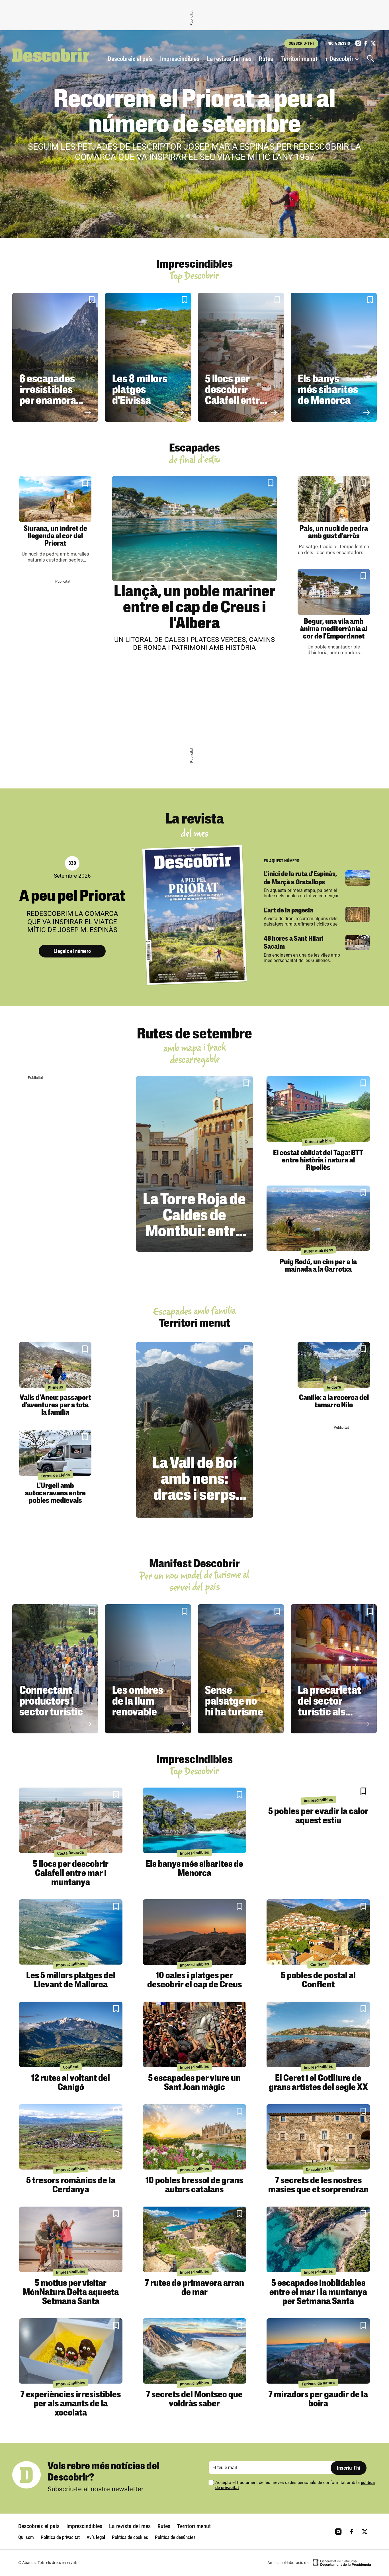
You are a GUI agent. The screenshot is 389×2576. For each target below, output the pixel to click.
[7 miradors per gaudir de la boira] (318, 2351)
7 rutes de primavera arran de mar (195, 2288)
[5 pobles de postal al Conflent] (318, 1932)
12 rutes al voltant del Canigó (71, 2083)
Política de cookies (130, 2537)
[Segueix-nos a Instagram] (358, 43)
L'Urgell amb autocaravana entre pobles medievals (55, 1494)
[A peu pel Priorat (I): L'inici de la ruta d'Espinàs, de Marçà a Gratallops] (358, 878)
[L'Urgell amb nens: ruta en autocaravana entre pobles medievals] (55, 1453)
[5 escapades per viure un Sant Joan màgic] (195, 2034)
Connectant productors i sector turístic (51, 1702)
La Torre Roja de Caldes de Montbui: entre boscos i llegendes (194, 1232)
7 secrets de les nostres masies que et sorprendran (318, 2185)
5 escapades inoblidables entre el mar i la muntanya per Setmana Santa (318, 2293)
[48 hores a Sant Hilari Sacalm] (358, 943)
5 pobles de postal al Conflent (318, 1981)
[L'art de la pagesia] (358, 914)
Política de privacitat (60, 2537)
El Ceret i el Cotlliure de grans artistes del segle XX (318, 2083)
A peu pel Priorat (72, 897)
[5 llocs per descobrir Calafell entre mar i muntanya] (241, 357)
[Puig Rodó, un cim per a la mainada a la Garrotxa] (318, 1218)
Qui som (26, 2537)
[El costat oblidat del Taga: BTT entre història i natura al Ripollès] (318, 1109)
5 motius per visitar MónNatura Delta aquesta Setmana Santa (71, 2293)
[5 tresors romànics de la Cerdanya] (71, 2137)
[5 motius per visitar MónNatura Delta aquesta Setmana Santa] (71, 2239)
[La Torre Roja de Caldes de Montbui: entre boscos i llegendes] (195, 1164)
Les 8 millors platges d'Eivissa (140, 390)
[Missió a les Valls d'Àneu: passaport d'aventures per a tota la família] (55, 1365)
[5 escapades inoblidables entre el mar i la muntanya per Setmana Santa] (318, 2239)
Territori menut (299, 59)
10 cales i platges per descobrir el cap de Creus (195, 1981)
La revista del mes (229, 59)
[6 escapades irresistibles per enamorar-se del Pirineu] (55, 357)
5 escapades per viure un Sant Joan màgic (194, 2083)
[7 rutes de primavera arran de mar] (195, 2239)
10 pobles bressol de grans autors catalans (194, 2185)
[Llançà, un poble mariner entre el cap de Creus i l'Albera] (195, 528)
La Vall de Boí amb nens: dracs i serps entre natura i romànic (195, 1496)
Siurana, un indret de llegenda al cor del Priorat (55, 536)
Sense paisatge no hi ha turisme (234, 1702)
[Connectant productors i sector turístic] (55, 1669)
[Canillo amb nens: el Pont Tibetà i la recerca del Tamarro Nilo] (334, 1365)
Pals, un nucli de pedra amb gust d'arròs (334, 533)
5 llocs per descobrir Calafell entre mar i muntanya (235, 401)
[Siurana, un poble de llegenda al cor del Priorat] (55, 499)
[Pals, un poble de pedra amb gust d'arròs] (334, 499)
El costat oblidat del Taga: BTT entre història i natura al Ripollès (318, 1161)
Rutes (266, 59)
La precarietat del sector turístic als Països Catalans (329, 1713)
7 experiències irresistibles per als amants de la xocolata (71, 2404)
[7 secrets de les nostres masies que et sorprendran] (318, 2137)
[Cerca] (372, 59)
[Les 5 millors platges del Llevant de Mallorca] (71, 1932)
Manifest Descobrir (195, 1564)
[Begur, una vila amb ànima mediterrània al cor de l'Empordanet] (334, 592)
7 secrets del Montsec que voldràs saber (194, 2400)
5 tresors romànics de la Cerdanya (71, 2185)
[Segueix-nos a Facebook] (366, 43)
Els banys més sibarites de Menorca (328, 390)
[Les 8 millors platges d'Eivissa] (148, 357)
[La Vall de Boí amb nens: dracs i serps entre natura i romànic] (194, 1430)
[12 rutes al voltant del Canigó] (71, 2034)
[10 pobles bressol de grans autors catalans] (195, 2137)
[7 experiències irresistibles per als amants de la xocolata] (71, 2351)
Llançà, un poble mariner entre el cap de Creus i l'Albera (195, 608)
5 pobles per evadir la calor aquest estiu (318, 1816)
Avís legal (96, 2537)
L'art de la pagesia (288, 911)
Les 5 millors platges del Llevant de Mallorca (71, 1981)
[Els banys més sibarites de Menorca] (334, 357)
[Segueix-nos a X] (373, 43)
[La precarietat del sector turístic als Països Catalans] (334, 1669)
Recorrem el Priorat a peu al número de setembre (195, 113)
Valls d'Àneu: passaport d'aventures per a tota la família (55, 1405)
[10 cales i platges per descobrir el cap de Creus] (195, 1932)
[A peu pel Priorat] (195, 915)
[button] (182, 216)
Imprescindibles (180, 59)
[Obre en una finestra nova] (342, 2563)
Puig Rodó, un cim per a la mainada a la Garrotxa (318, 1266)
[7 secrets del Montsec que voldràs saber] (195, 2351)
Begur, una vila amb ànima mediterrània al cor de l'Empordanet (334, 629)
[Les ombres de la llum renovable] (148, 1669)
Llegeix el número (72, 951)
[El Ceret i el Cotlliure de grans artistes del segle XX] (318, 2034)
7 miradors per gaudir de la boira (318, 2400)
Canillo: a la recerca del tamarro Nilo (334, 1402)
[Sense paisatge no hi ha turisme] (241, 1669)
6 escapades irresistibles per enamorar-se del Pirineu (51, 396)
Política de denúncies (175, 2537)
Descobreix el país (130, 59)
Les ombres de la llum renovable (138, 1702)
